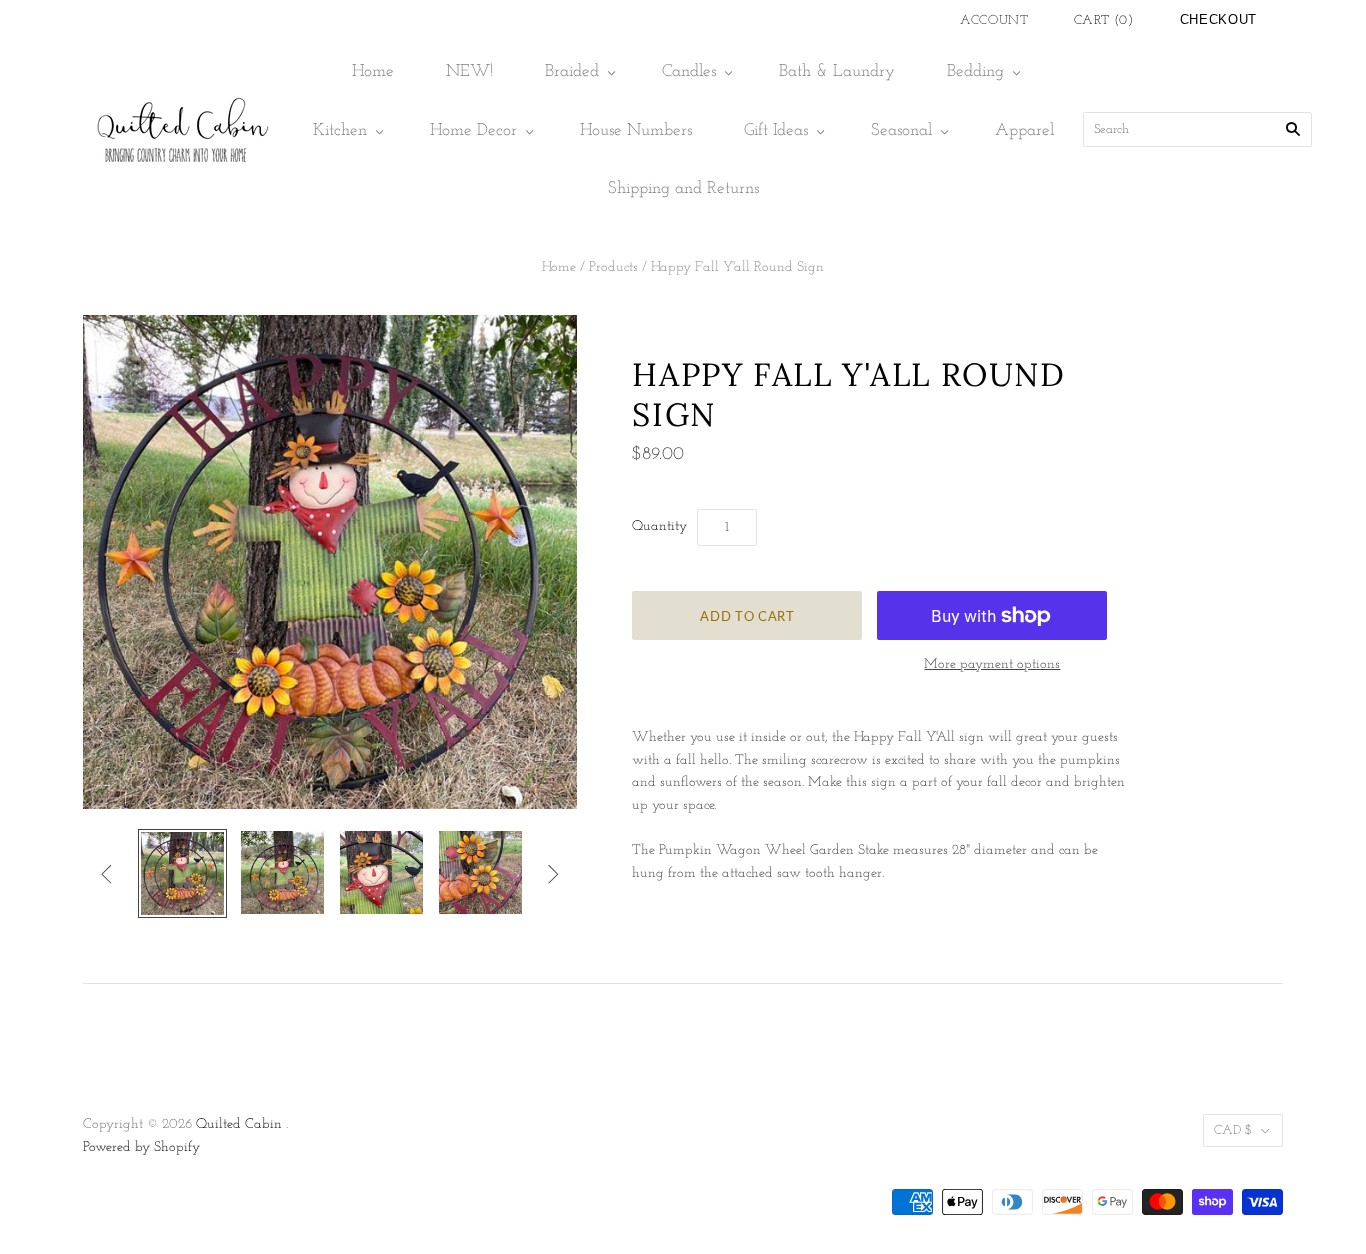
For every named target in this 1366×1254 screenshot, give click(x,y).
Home (373, 71)
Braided (572, 71)
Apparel (1024, 130)
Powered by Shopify (141, 1147)
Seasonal (901, 130)
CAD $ (1233, 1130)
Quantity (659, 526)
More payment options (992, 664)
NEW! (469, 71)
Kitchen (340, 130)
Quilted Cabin (239, 1124)
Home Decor (473, 130)
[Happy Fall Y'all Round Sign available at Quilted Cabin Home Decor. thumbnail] (182, 873)
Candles (689, 71)
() (1104, 20)
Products (613, 267)
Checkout (1218, 19)
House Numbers (636, 130)
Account (994, 20)
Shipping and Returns (683, 188)
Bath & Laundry (837, 71)
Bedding (975, 71)
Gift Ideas (776, 130)
